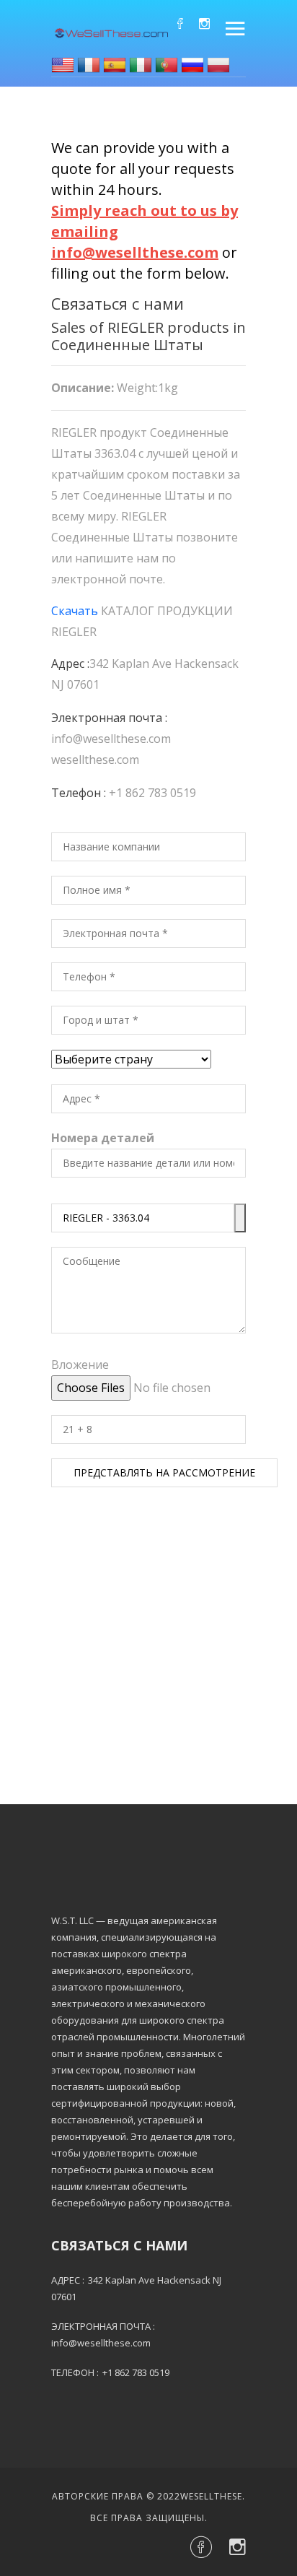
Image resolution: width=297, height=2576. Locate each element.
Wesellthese (211, 2496)
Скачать (75, 611)
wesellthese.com (95, 760)
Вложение (80, 1365)
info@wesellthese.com (111, 739)
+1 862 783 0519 (152, 793)
